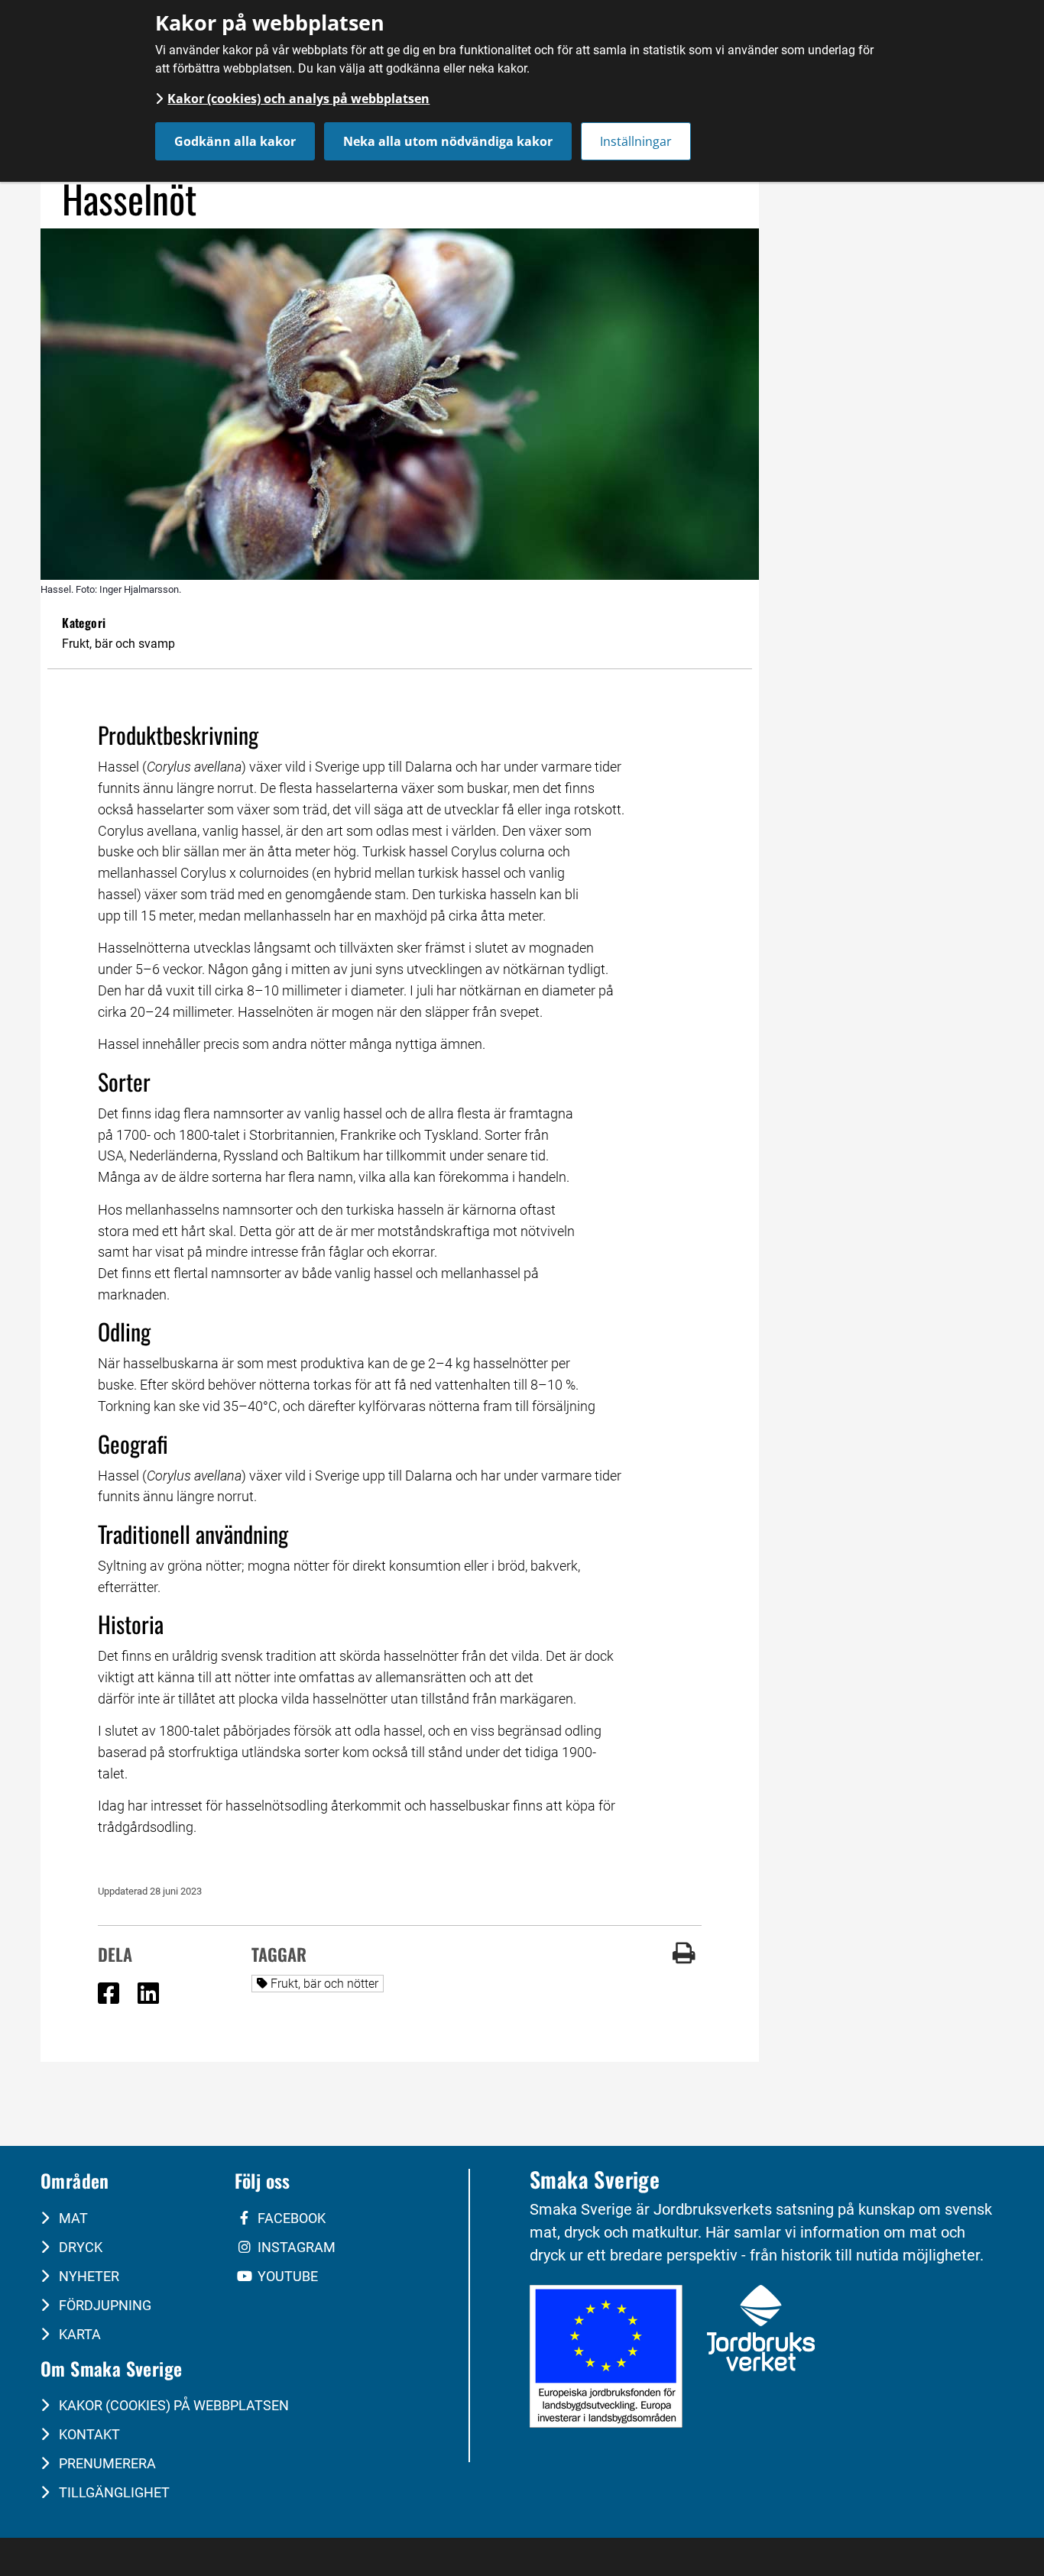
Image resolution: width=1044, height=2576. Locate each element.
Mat (72, 2218)
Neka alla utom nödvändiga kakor (448, 141)
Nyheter (88, 2276)
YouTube (286, 2276)
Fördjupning (104, 2305)
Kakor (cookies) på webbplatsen (172, 2405)
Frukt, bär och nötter (327, 1983)
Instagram (295, 2247)
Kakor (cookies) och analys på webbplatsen (298, 99)
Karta (78, 2334)
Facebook (290, 2218)
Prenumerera (106, 2463)
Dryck (79, 2247)
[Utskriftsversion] (684, 1959)
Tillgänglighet (113, 2492)
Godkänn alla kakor (235, 141)
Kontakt (88, 2434)
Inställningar (636, 141)
